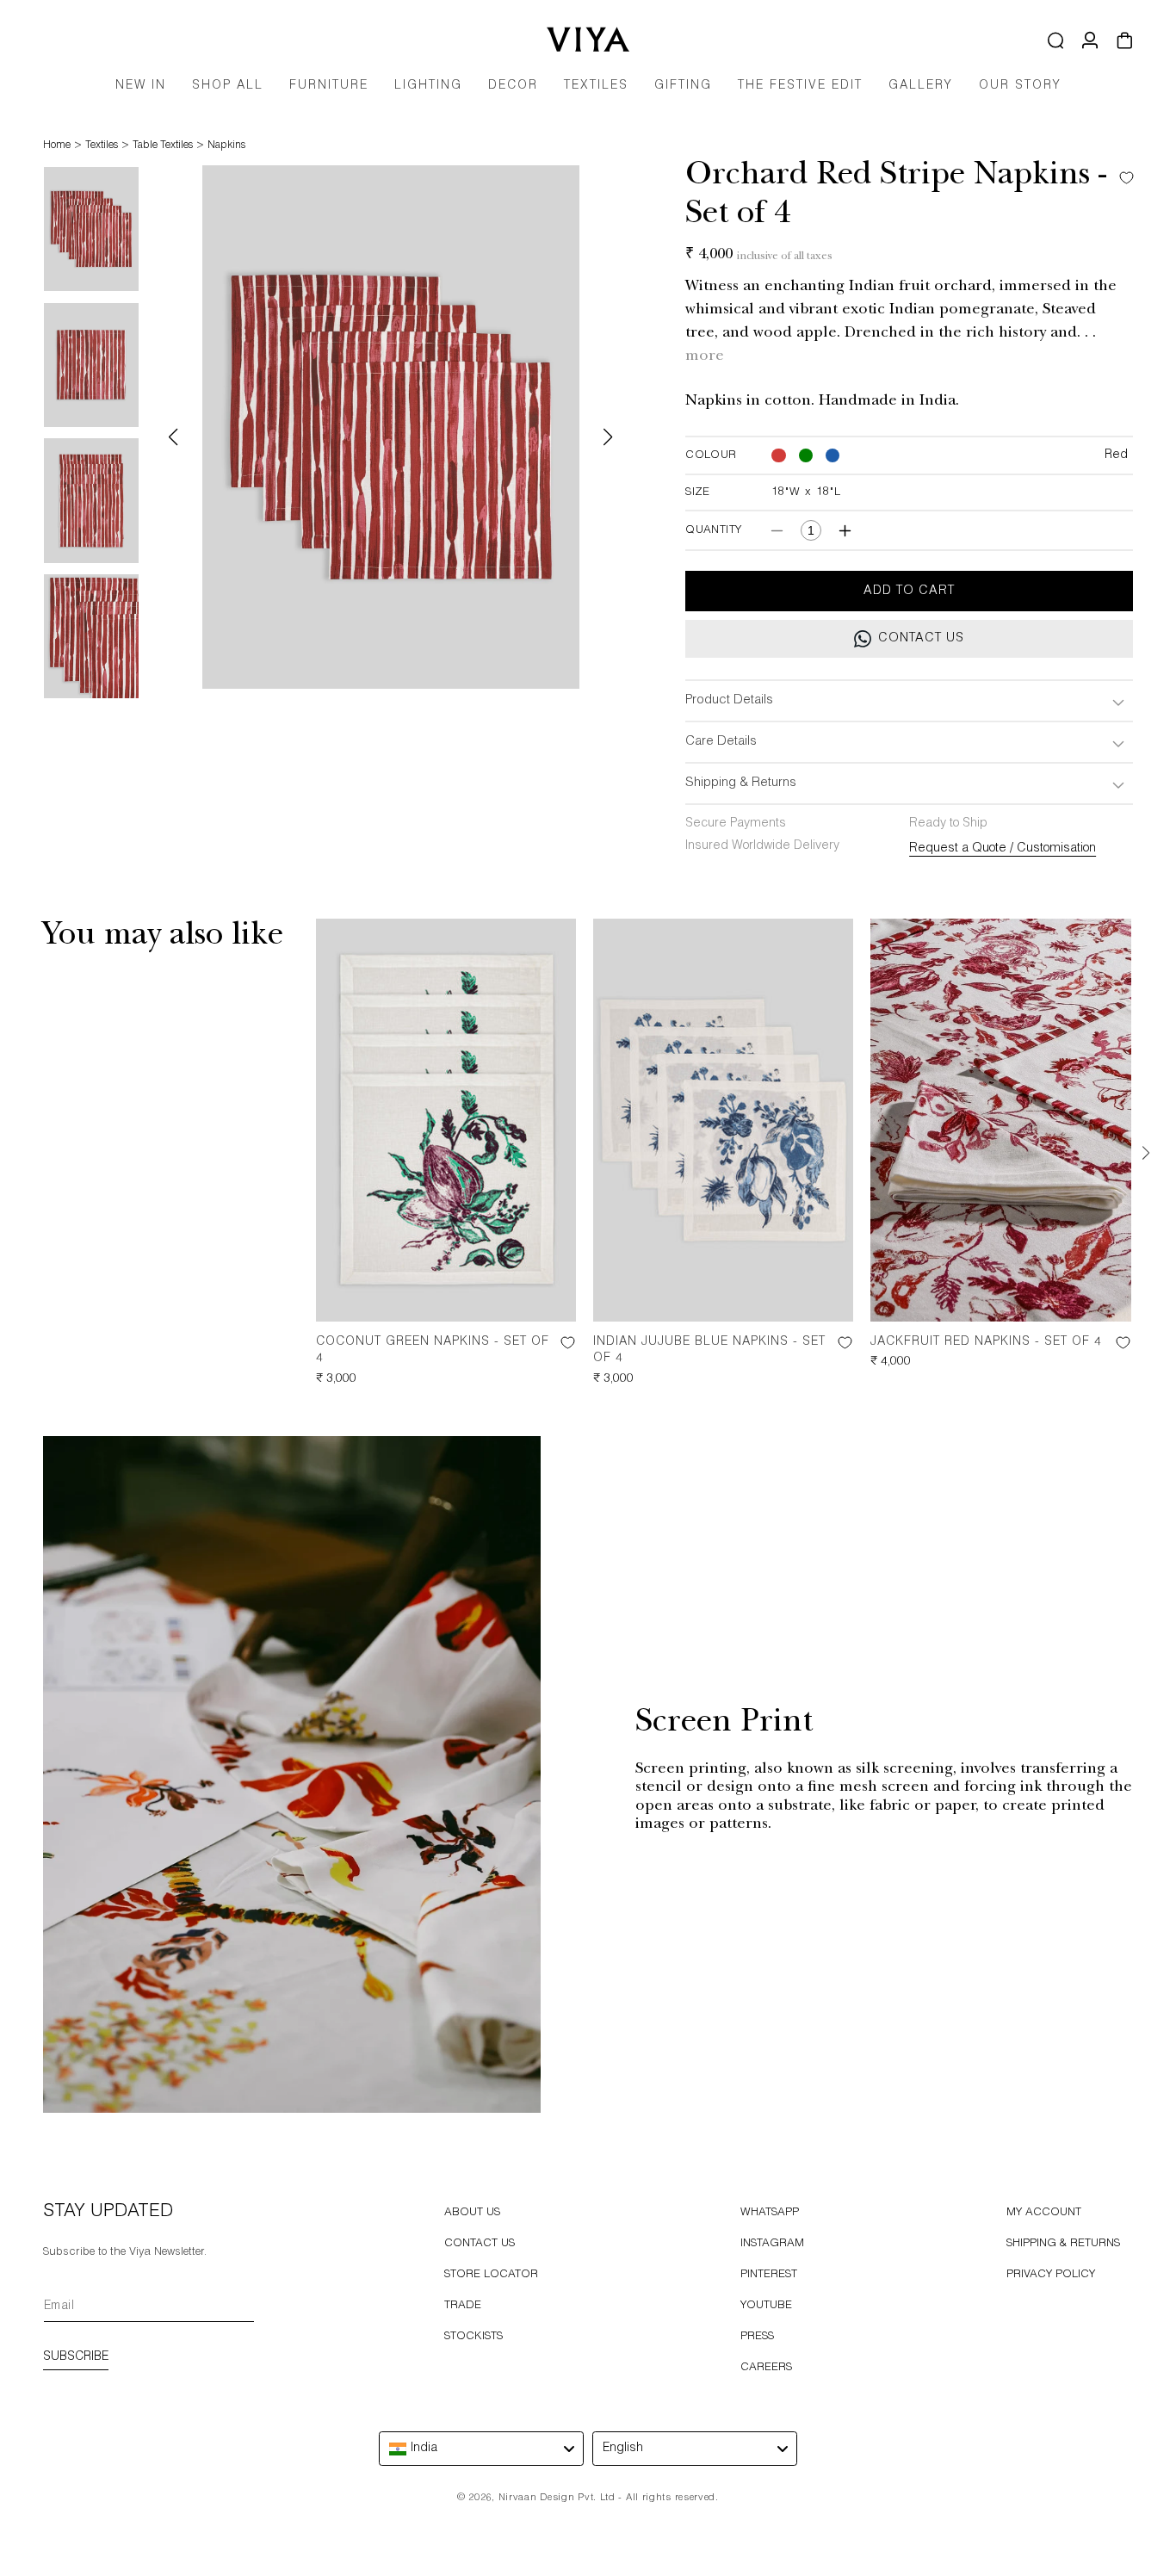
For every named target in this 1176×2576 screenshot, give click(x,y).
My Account (1044, 2213)
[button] (329, 92)
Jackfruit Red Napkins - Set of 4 (986, 1342)
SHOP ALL (228, 86)
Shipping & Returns (1063, 2244)
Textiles (102, 146)
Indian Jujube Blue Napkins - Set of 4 (709, 1351)
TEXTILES (596, 86)
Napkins (226, 146)
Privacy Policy (1051, 2275)
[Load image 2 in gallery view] (91, 365)
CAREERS (766, 2368)
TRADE (463, 2306)
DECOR (513, 86)
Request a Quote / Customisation (1003, 849)
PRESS (757, 2337)
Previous (173, 437)
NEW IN (141, 86)
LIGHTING (428, 86)
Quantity (713, 531)
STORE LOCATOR (491, 2275)
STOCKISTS (473, 2337)
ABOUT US (472, 2213)
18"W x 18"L (806, 493)
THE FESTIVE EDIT (800, 86)
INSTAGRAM (772, 2244)
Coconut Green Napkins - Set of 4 (433, 1351)
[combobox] (481, 2449)
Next (608, 437)
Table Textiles (163, 146)
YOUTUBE (766, 2306)
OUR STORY (1020, 86)
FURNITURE (329, 86)
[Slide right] (1146, 1154)
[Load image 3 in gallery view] (91, 500)
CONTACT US (480, 2244)
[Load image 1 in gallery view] (91, 229)
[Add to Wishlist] (1122, 178)
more (705, 357)
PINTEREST (769, 2275)
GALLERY (921, 86)
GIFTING (683, 86)
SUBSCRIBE (76, 2357)
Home (57, 146)
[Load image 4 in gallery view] (91, 636)
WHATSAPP (770, 2213)
